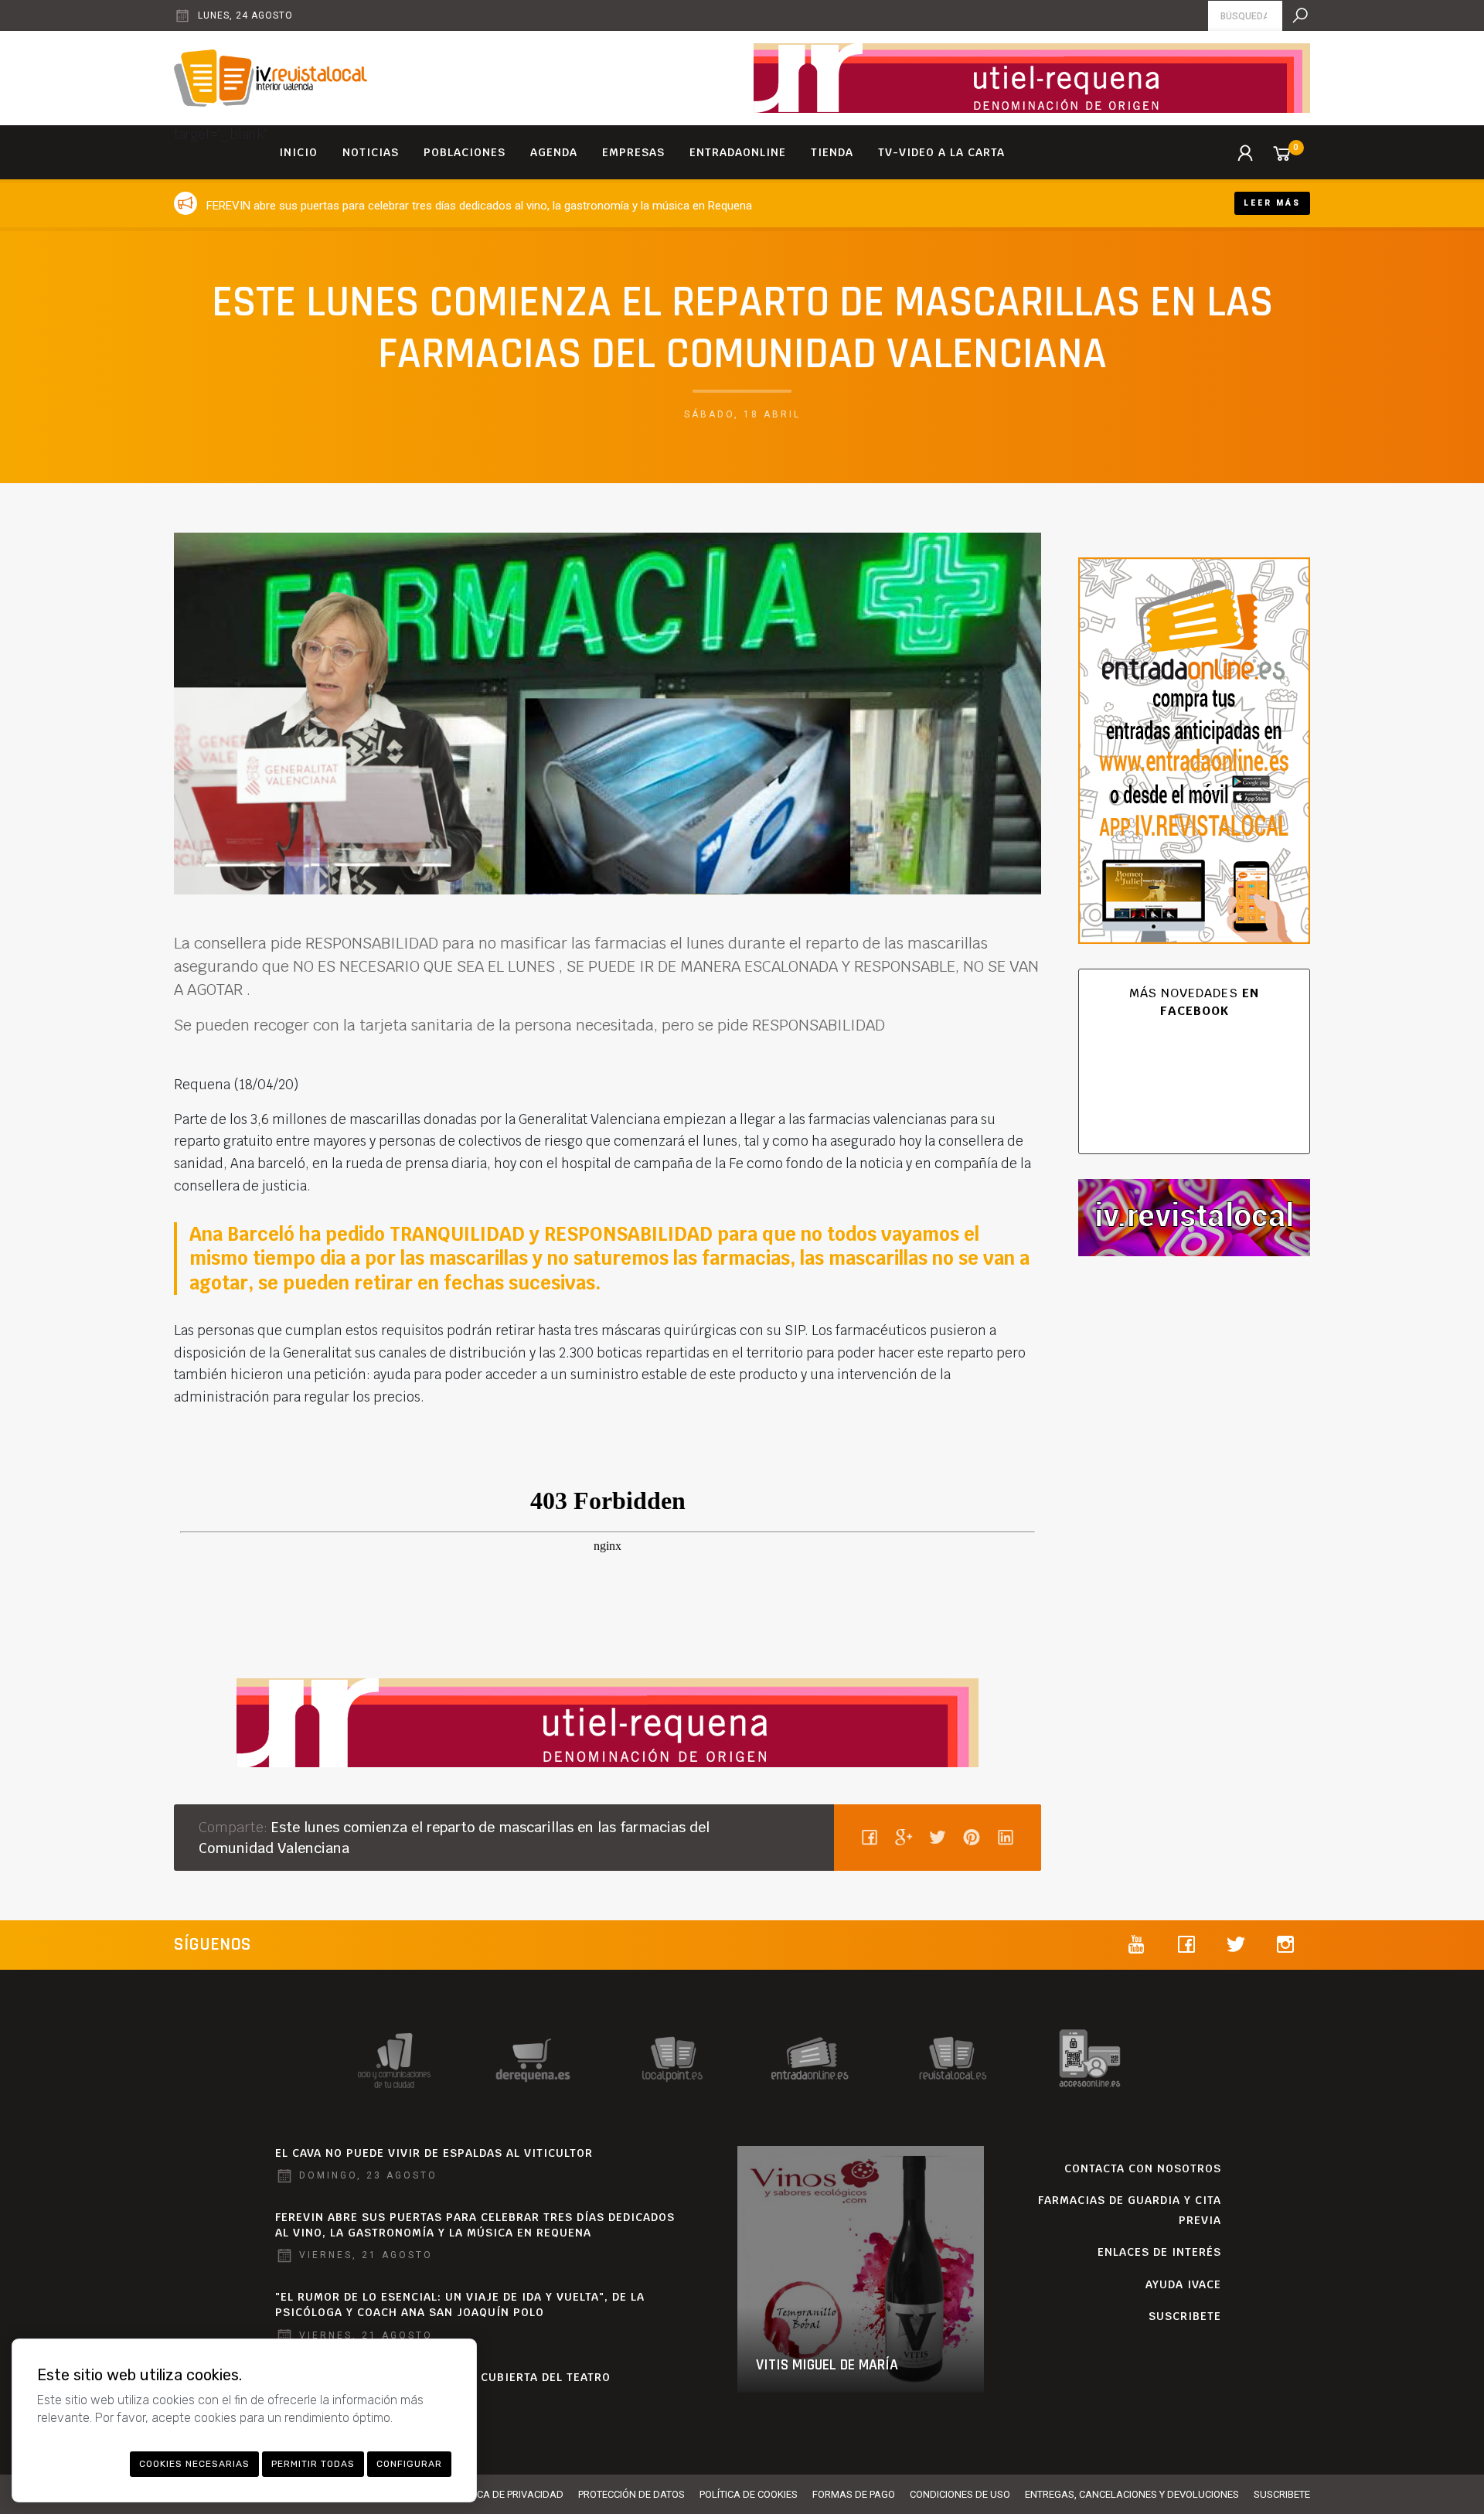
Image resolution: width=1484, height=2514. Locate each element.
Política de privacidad (506, 2494)
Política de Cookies (749, 2494)
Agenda (554, 152)
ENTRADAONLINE (738, 152)
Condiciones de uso (960, 2494)
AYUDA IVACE (1183, 2284)
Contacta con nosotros (1143, 2168)
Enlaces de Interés (1159, 2252)
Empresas (633, 152)
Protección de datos (631, 2494)
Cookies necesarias (194, 2464)
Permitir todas (313, 2464)
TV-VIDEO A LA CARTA (941, 152)
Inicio (298, 152)
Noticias (371, 152)
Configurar (409, 2464)
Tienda (832, 152)
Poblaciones (465, 152)
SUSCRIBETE (1185, 2316)
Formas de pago (854, 2494)
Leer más (1272, 203)
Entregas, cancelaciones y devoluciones (1132, 2494)
